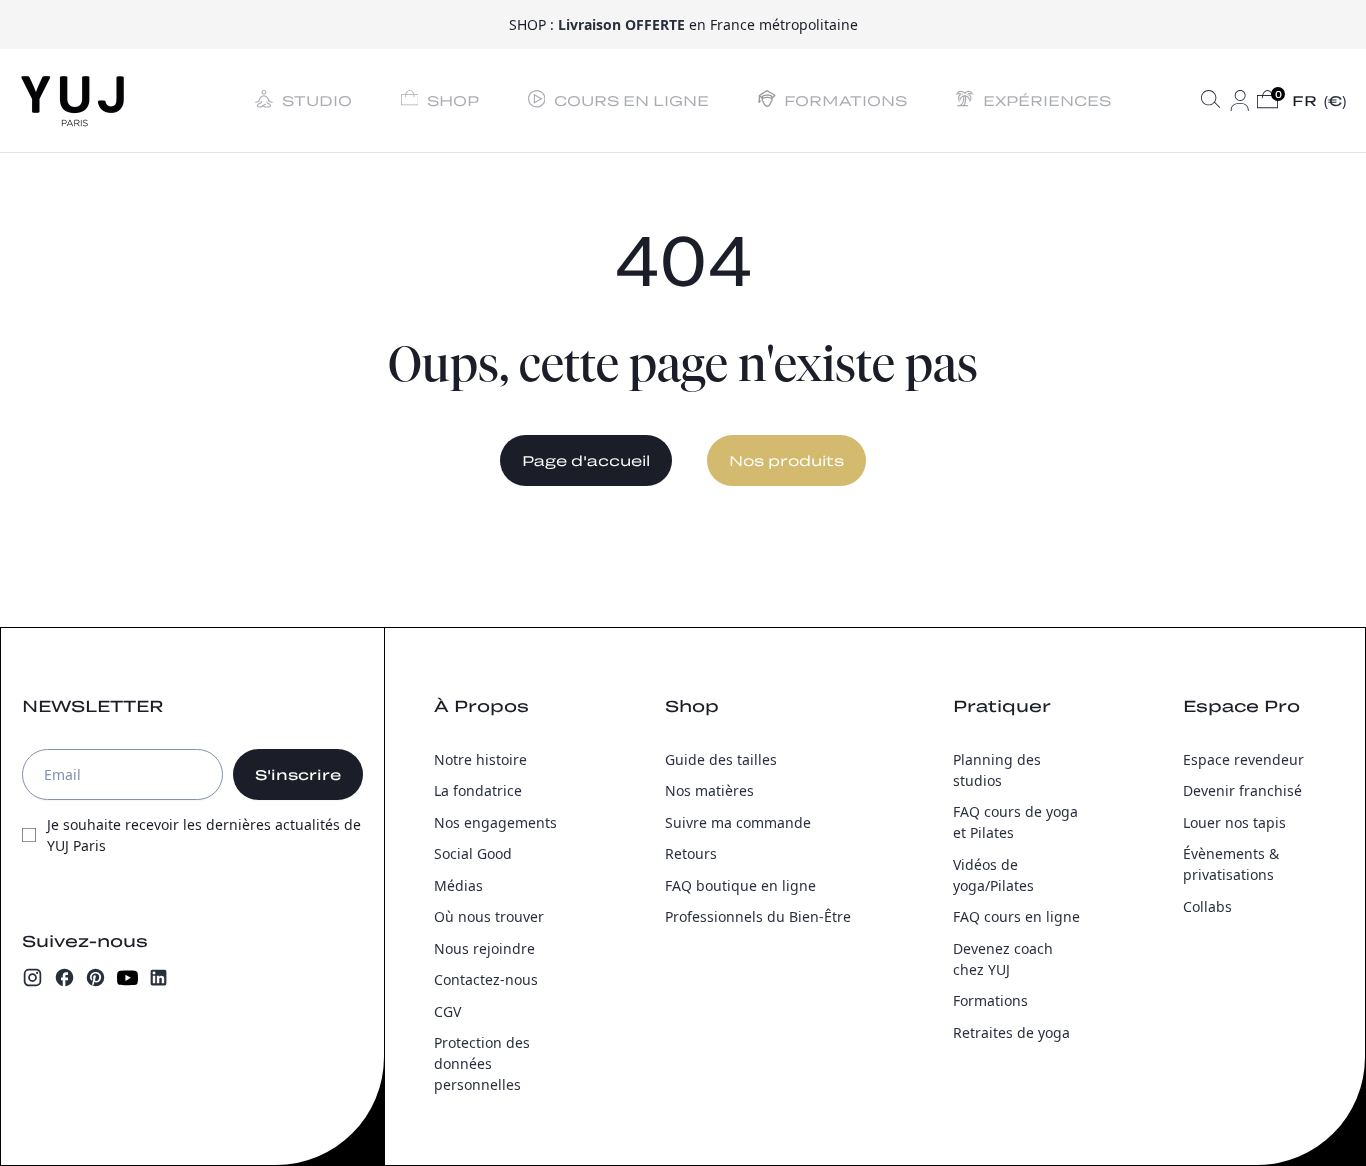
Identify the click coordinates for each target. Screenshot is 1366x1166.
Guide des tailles (721, 759)
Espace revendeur (1243, 759)
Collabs (1207, 906)
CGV (447, 1011)
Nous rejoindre (484, 948)
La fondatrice (478, 790)
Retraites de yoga (1011, 1032)
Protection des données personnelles (482, 1063)
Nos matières (709, 790)
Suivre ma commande (738, 822)
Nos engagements (495, 822)
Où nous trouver (489, 916)
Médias (458, 885)
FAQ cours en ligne (1016, 916)
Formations (990, 1000)
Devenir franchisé (1242, 790)
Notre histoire (480, 759)
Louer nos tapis (1234, 822)
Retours (691, 853)
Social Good (473, 853)
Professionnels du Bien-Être (758, 916)
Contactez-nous (486, 979)
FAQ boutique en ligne (740, 885)
